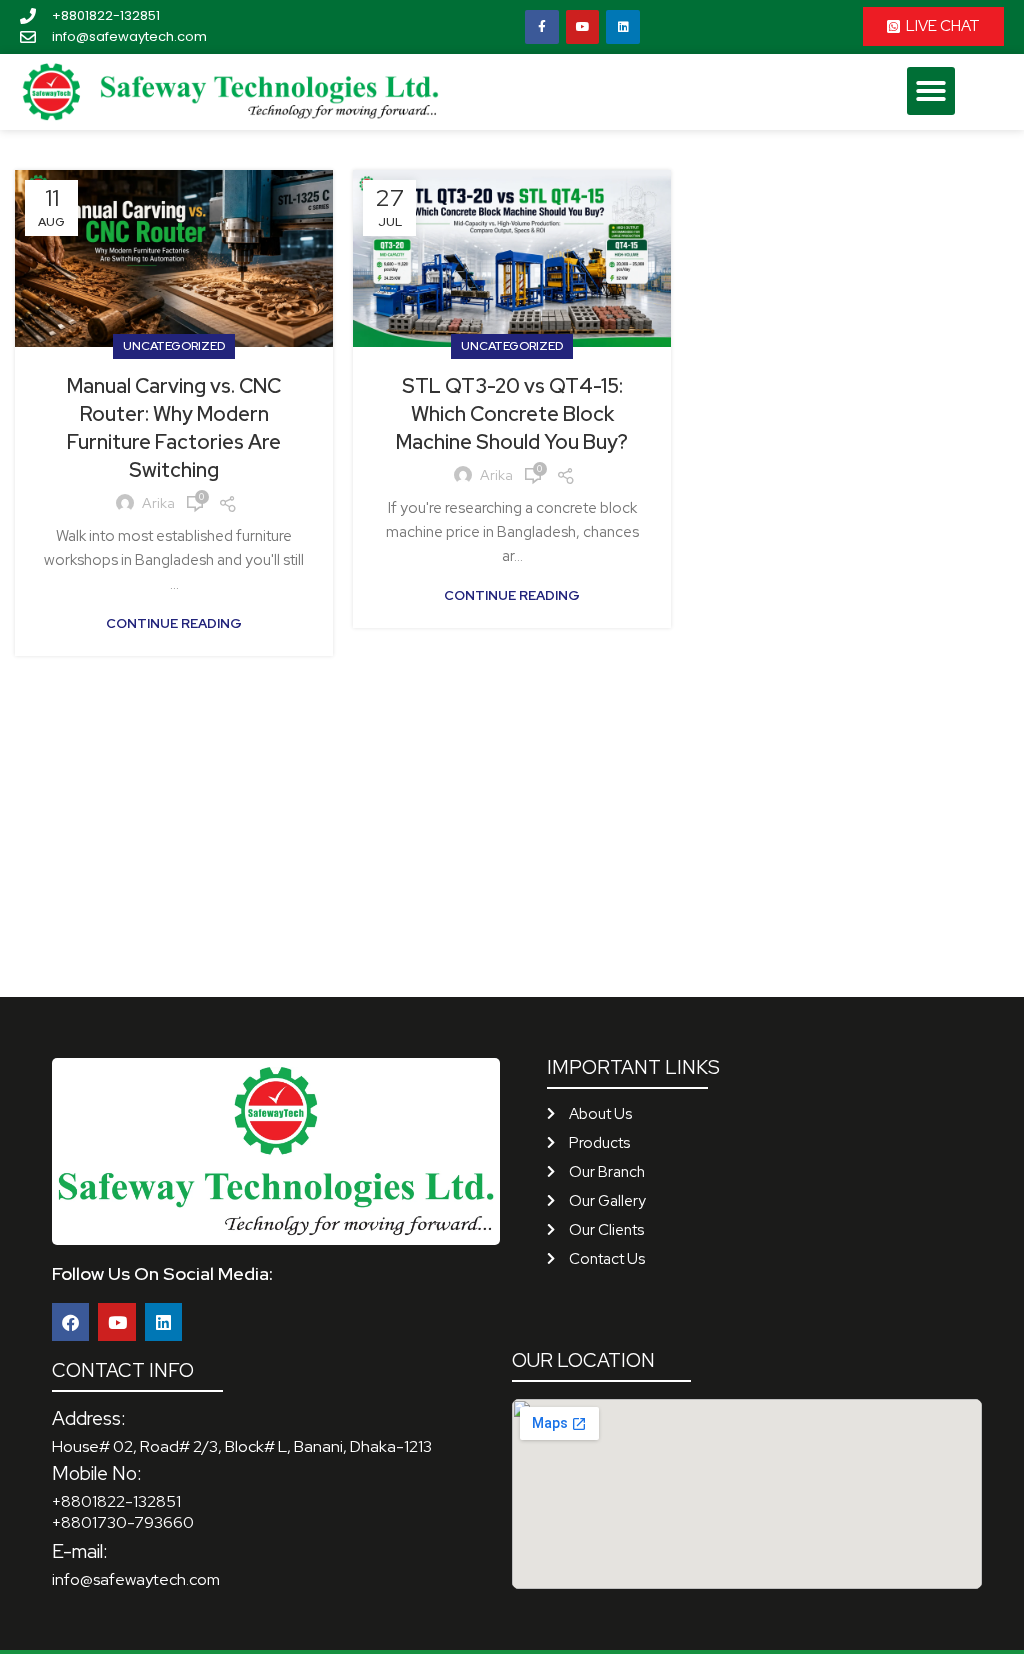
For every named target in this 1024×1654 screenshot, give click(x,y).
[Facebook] (70, 1321)
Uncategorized (174, 346)
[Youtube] (583, 27)
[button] (931, 91)
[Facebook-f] (542, 27)
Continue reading (174, 623)
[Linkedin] (623, 27)
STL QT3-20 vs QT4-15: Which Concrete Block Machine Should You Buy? (512, 414)
